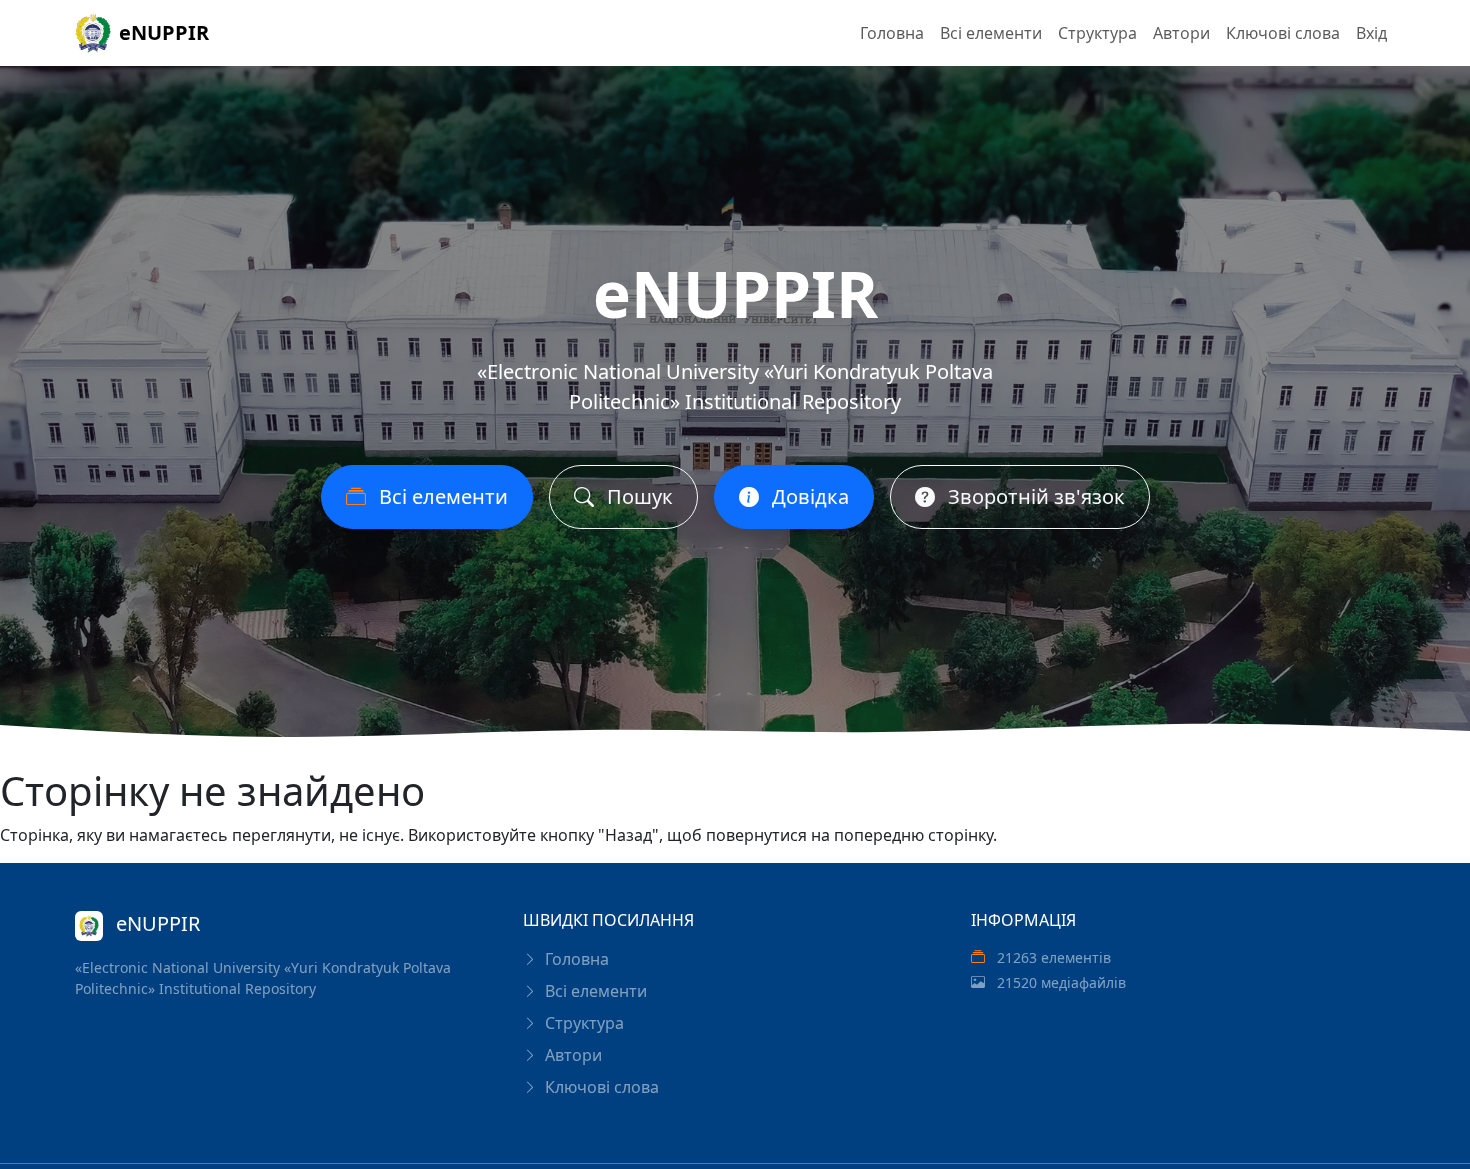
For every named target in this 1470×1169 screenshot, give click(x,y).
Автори (1181, 33)
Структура (1097, 33)
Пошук (637, 496)
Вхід (1371, 33)
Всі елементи (991, 33)
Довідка (808, 496)
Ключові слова (1283, 33)
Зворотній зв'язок (1034, 496)
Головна (892, 33)
